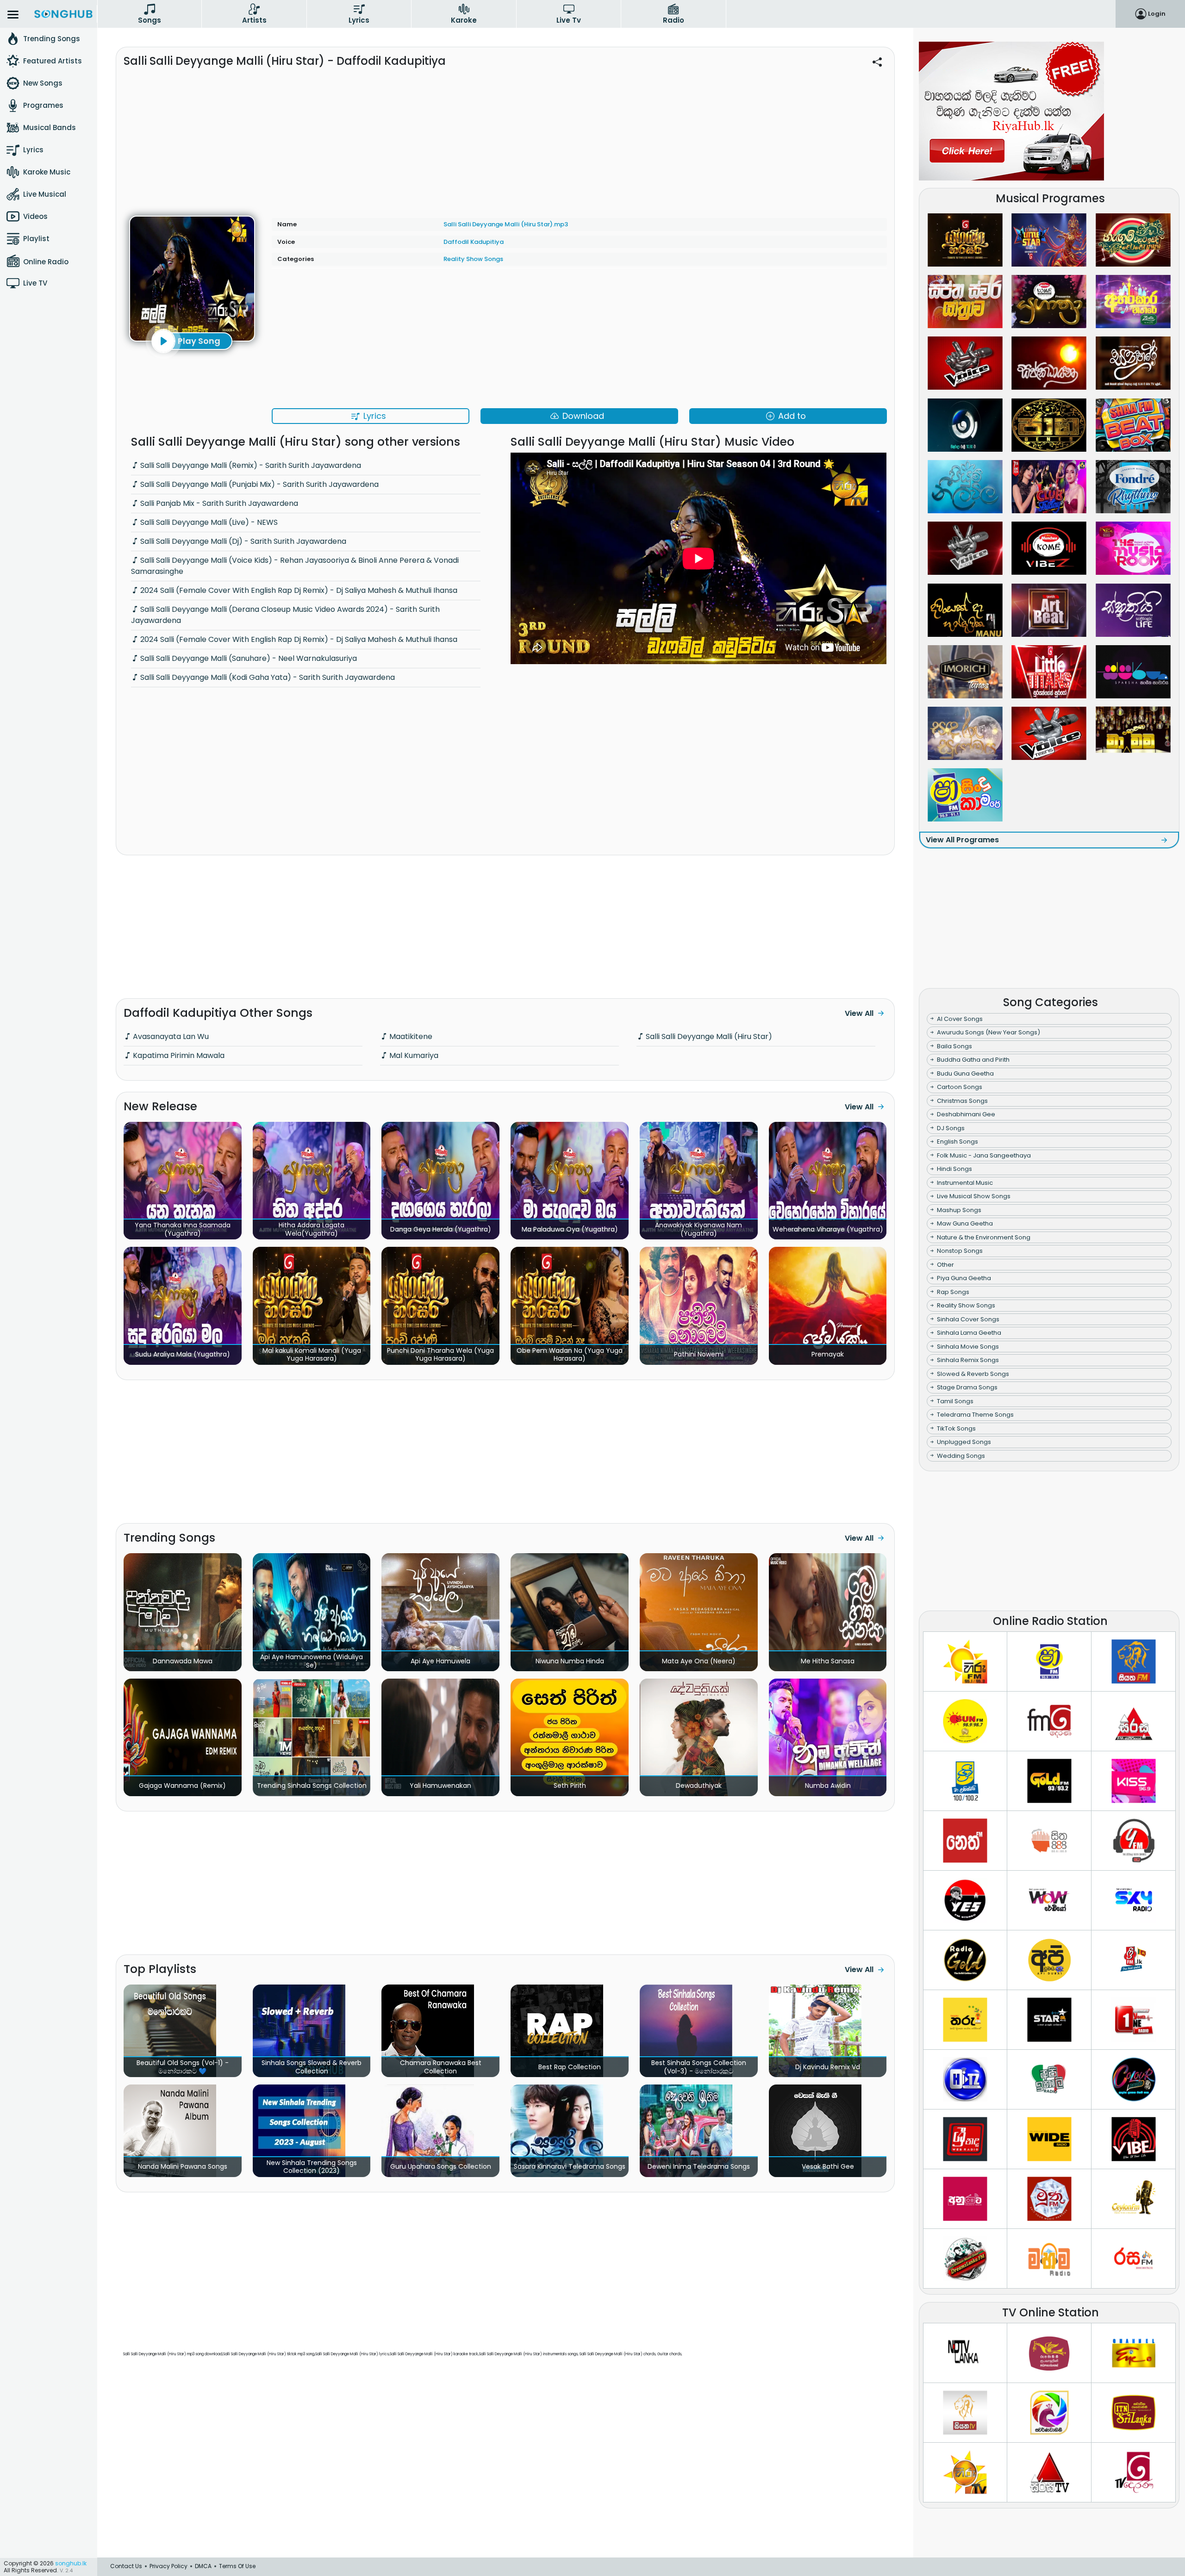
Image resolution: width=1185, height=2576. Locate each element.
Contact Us (126, 2566)
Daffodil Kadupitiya (474, 242)
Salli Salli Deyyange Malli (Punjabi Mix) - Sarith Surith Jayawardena (259, 484)
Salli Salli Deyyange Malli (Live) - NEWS (208, 522)
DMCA (203, 2566)
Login (1157, 14)
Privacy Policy (168, 2566)
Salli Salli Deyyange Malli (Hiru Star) (708, 1036)
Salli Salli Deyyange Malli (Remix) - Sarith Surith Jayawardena (250, 465)
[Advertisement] (505, 137)
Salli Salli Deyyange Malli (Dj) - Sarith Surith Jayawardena (242, 541)
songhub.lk (71, 2563)
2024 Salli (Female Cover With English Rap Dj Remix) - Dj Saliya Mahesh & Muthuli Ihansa (298, 590)
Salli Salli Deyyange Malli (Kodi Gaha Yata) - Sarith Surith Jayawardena (267, 677)
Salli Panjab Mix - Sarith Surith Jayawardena (218, 503)
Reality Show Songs (473, 259)
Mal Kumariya (413, 1055)
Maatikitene (410, 1036)
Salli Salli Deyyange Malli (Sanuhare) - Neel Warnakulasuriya (248, 658)
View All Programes (962, 840)
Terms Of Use (237, 2566)
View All (859, 1013)
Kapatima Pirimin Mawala (178, 1055)
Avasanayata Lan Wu (170, 1036)
